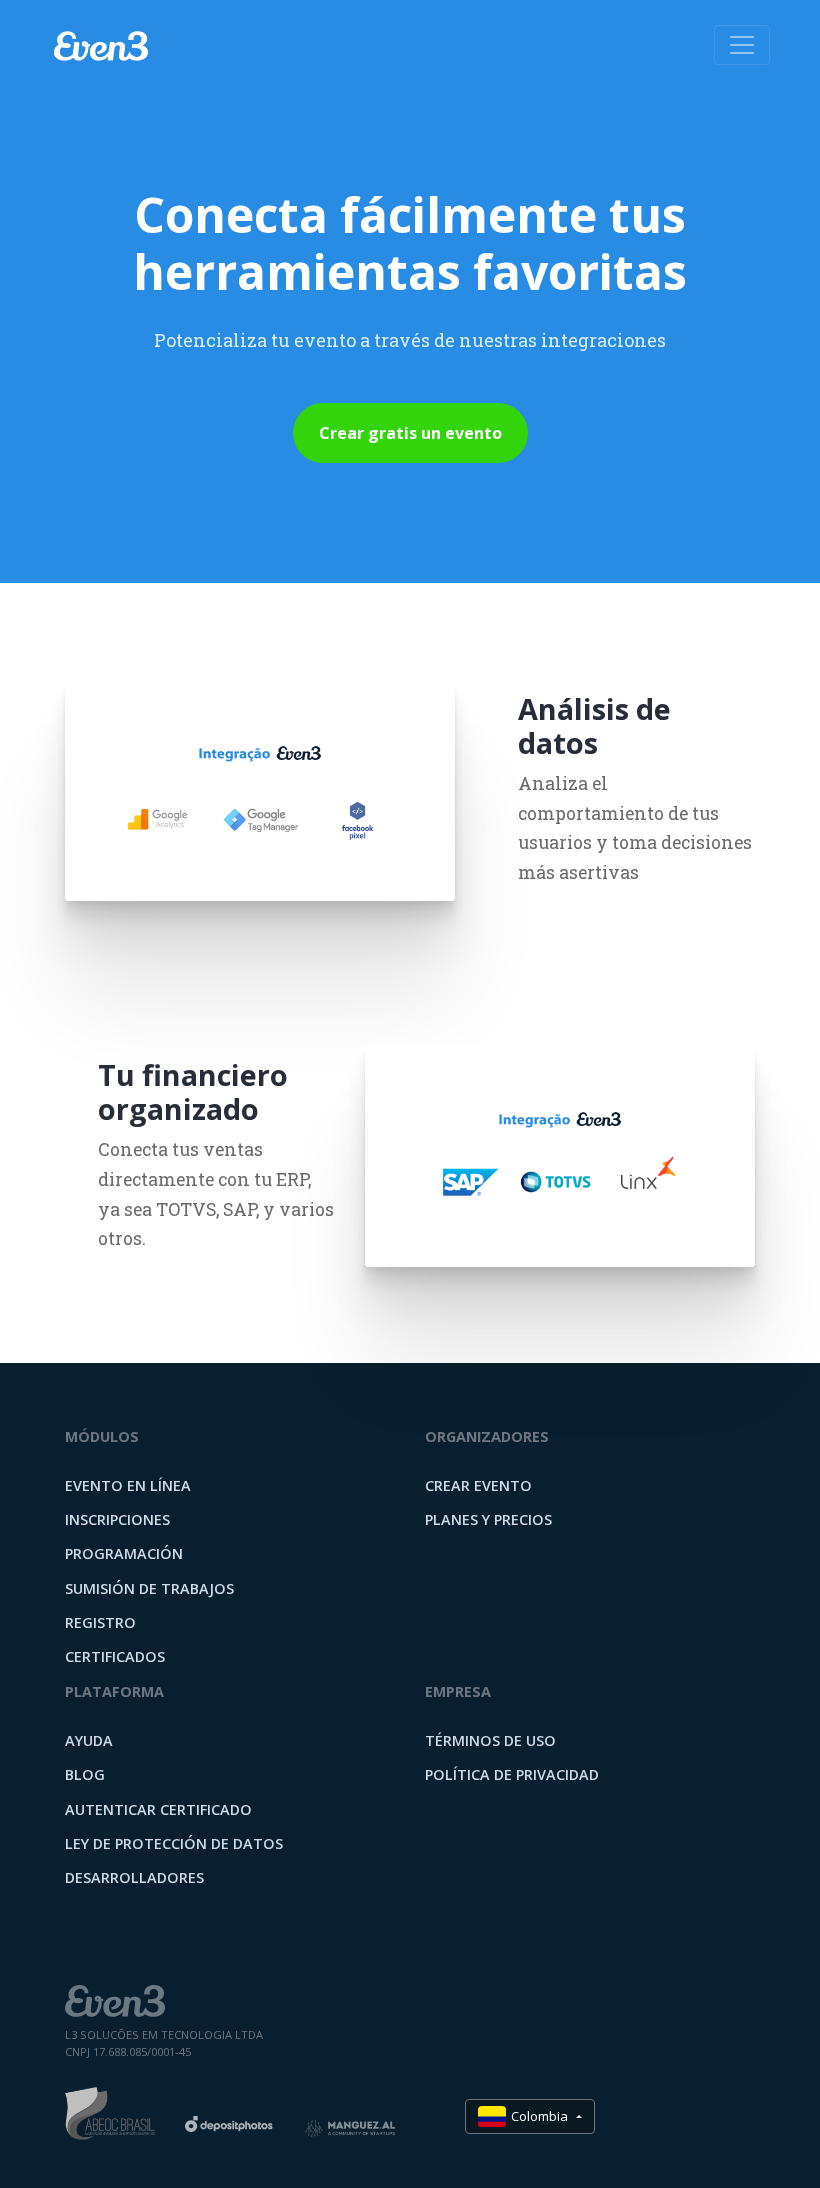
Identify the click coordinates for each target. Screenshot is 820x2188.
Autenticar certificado (158, 1809)
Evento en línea (128, 1485)
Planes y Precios (488, 1519)
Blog (85, 1774)
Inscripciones (117, 1519)
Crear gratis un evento (410, 433)
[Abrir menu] (742, 45)
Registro (100, 1622)
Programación (124, 1553)
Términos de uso (490, 1740)
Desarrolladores (134, 1877)
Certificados (115, 1656)
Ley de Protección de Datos (174, 1843)
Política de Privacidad (512, 1774)
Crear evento (478, 1485)
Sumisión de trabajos (149, 1588)
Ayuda (89, 1740)
